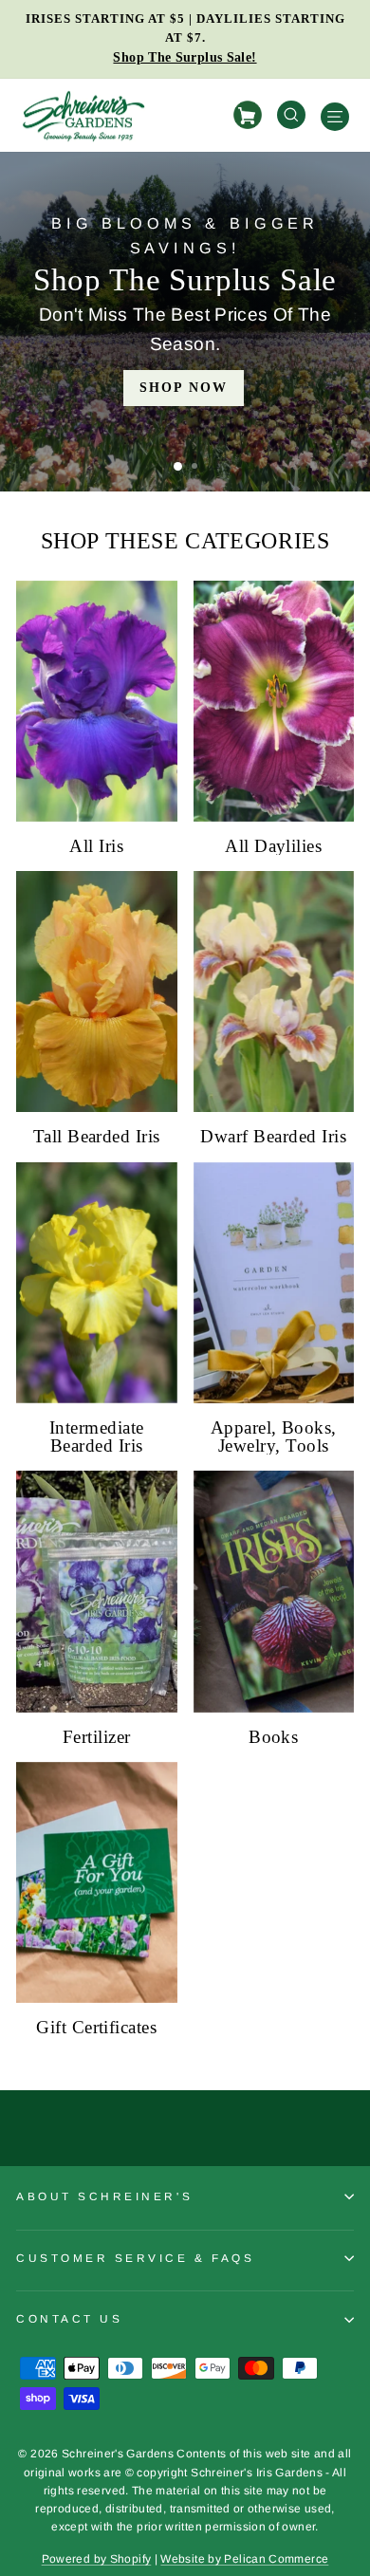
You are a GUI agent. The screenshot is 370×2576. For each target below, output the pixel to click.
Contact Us (69, 2318)
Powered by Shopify (97, 2559)
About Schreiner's (104, 2196)
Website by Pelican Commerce (244, 2559)
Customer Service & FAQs (135, 2258)
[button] (178, 466)
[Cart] (250, 115)
